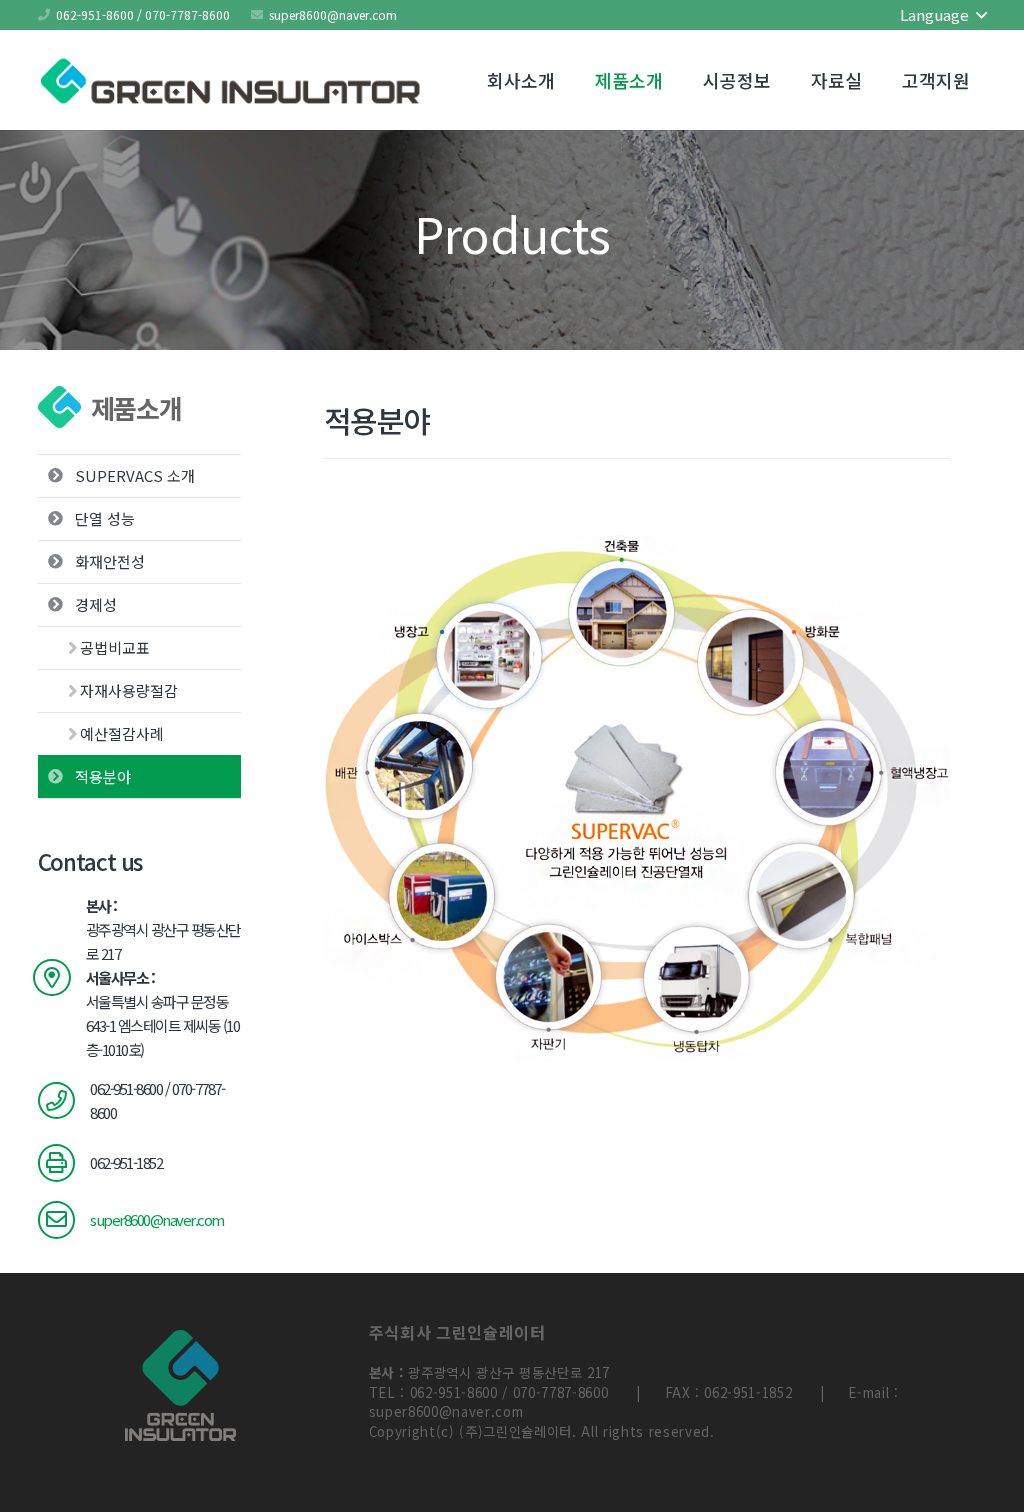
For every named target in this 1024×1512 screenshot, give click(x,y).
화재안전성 (110, 561)
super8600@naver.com (157, 1219)
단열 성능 (105, 518)
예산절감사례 (122, 733)
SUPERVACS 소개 (135, 475)
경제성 (96, 604)
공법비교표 (115, 647)
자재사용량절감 (129, 690)
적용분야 (103, 776)
